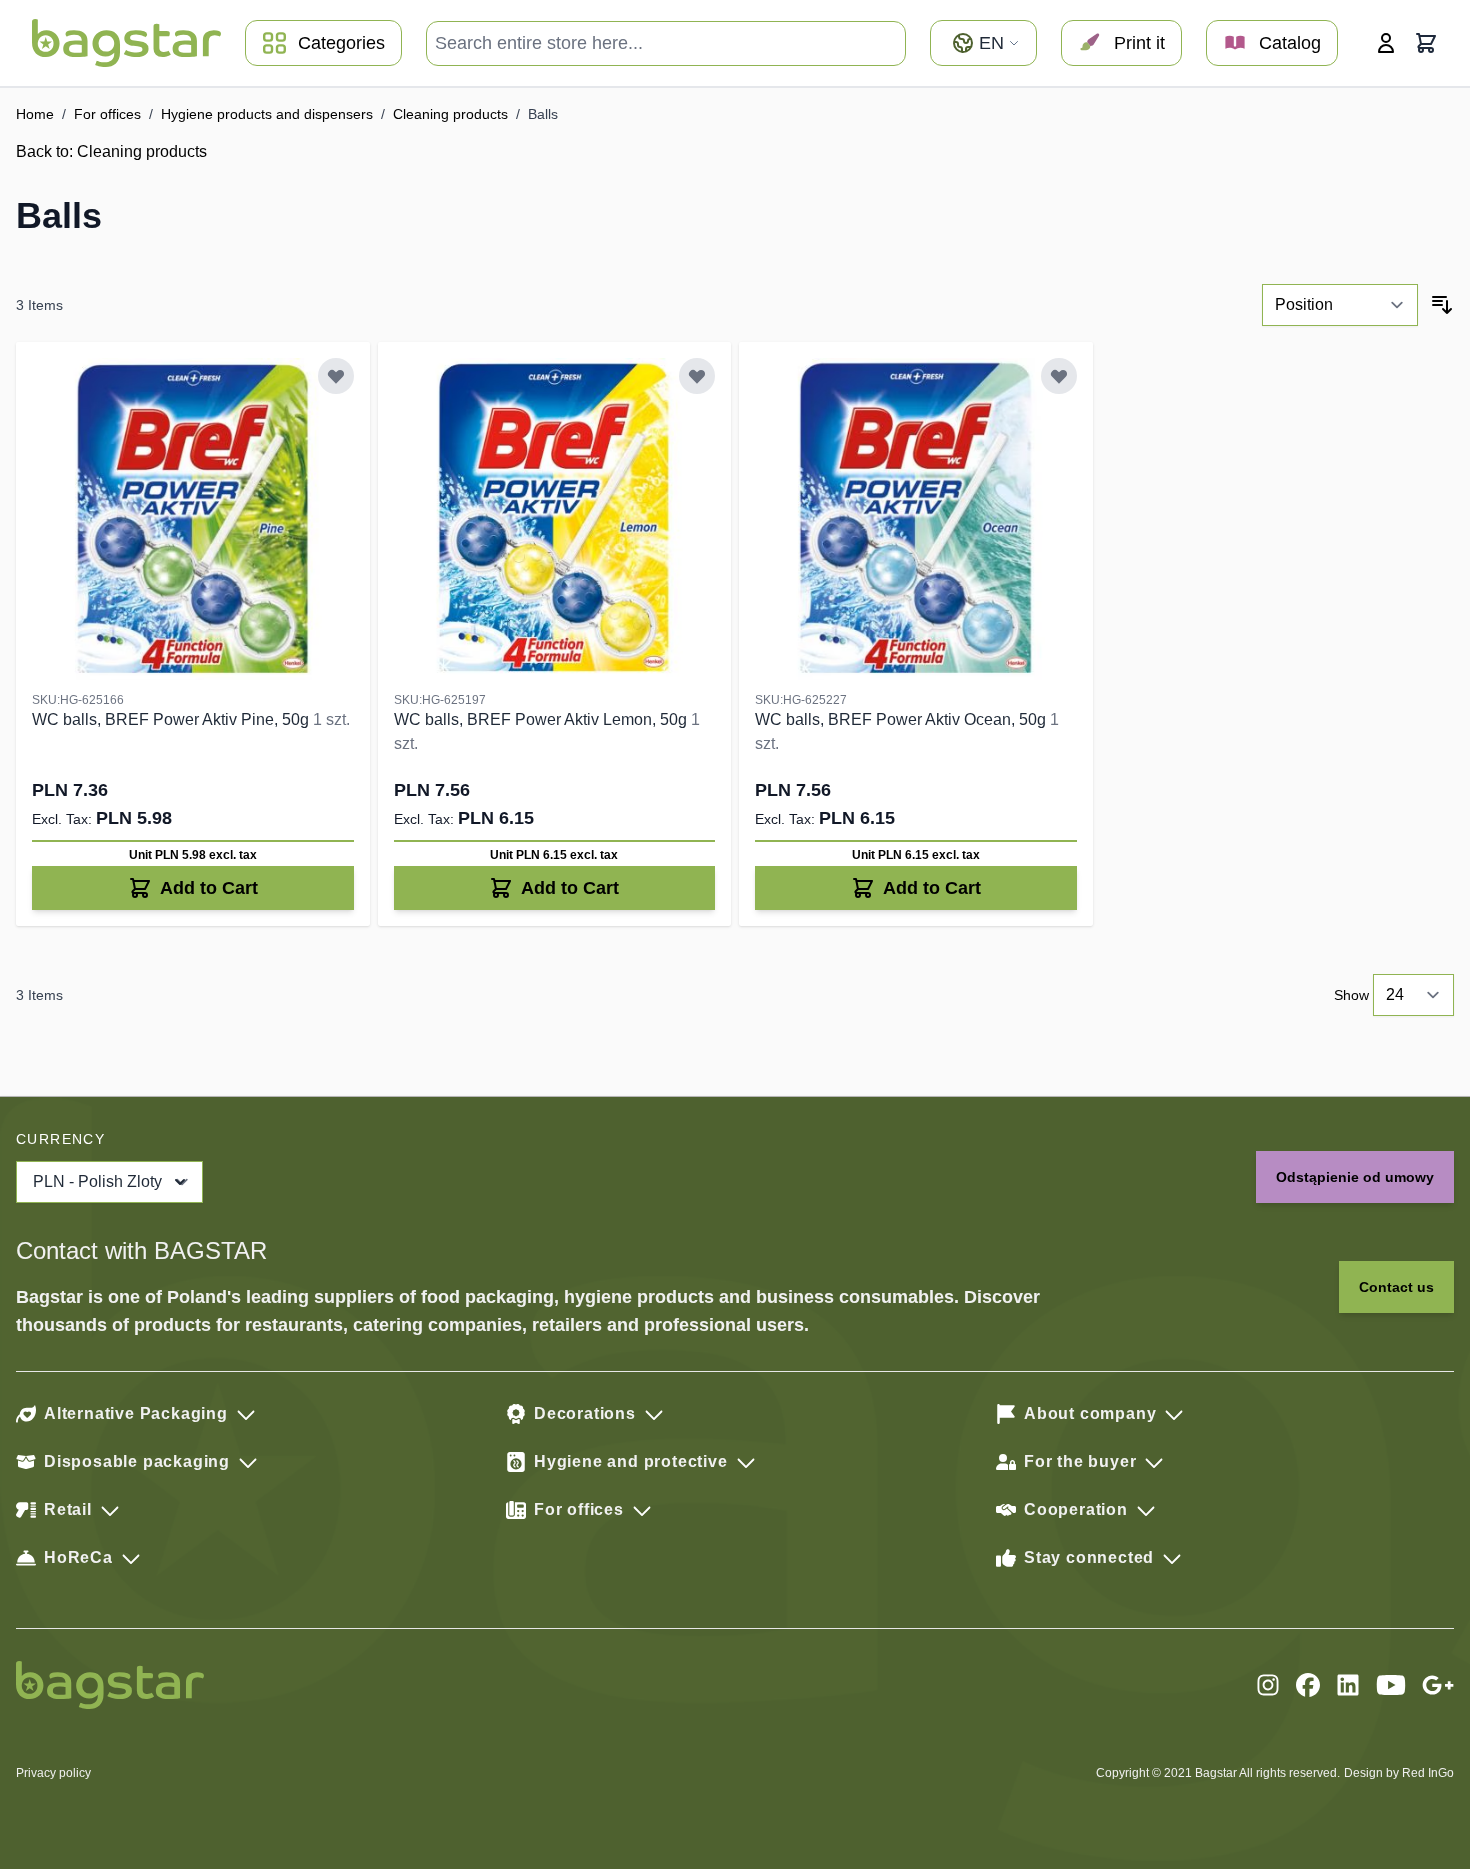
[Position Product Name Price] (1340, 305)
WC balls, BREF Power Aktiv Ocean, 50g (902, 719)
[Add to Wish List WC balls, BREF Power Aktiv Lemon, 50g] (697, 376)
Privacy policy (53, 1773)
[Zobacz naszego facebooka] (1308, 1685)
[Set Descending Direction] (1442, 305)
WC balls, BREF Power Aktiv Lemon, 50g (542, 719)
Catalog (1290, 43)
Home (35, 114)
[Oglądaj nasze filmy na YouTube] (1391, 1685)
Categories (341, 43)
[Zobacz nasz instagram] (1268, 1685)
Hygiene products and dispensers (267, 114)
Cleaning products (450, 114)
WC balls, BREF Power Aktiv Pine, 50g (172, 719)
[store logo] (126, 43)
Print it (1139, 43)
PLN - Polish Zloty (97, 1181)
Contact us (1396, 1287)
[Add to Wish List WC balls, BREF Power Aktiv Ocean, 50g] (1059, 376)
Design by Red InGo (1399, 1773)
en (991, 43)
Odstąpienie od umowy (1355, 1177)
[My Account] (1386, 43)
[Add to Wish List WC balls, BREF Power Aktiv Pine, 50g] (336, 376)
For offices (107, 114)
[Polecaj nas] (1438, 1685)
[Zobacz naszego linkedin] (1348, 1685)
